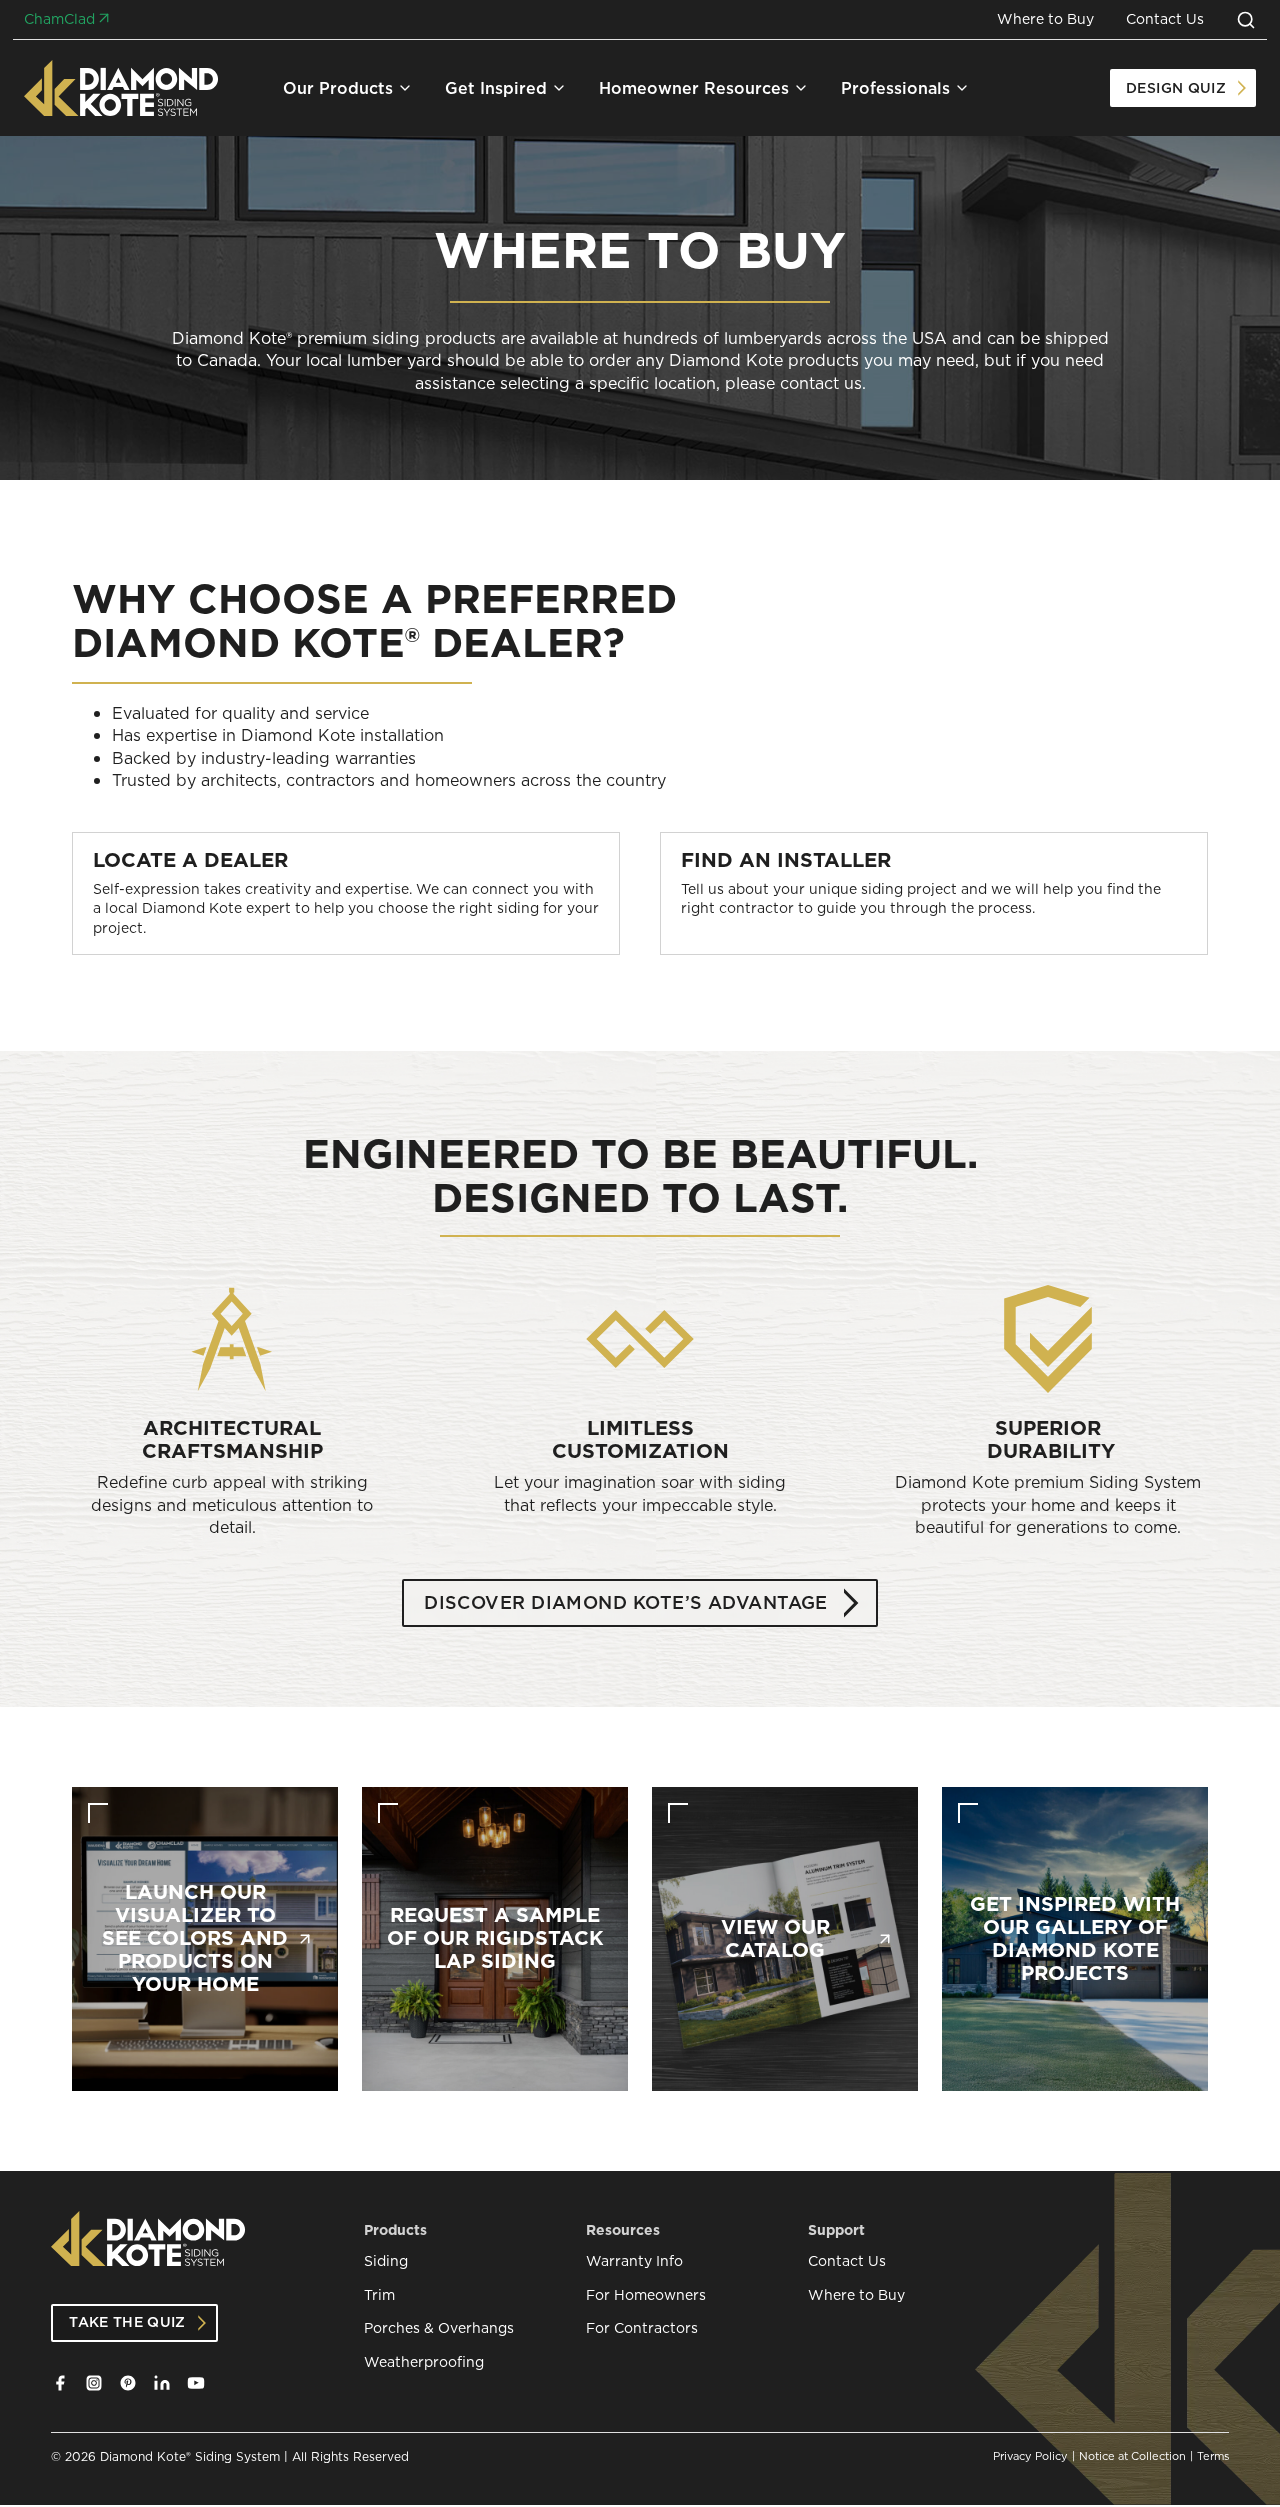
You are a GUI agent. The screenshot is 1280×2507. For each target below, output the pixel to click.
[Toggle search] (1246, 20)
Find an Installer (786, 860)
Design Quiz (1176, 88)
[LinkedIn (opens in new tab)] (162, 2383)
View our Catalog (775, 1939)
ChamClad (59, 19)
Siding (386, 2261)
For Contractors (642, 2328)
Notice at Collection (1132, 2456)
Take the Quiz (127, 2322)
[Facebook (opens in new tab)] (60, 2383)
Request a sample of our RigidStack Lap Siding (495, 1938)
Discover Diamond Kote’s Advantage (626, 1602)
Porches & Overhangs (439, 2328)
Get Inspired (496, 88)
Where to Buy (1045, 19)
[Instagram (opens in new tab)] (94, 2383)
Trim (379, 2295)
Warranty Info (634, 2261)
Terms (1213, 2456)
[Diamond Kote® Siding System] (121, 88)
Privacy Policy (1030, 2456)
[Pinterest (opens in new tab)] (128, 2383)
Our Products (338, 88)
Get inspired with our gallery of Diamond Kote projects (1075, 1939)
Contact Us (1165, 19)
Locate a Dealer (190, 860)
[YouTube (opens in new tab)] (196, 2383)
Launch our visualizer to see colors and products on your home (195, 1938)
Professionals (895, 88)
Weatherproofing (424, 2362)
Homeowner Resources (694, 88)
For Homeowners (646, 2295)
